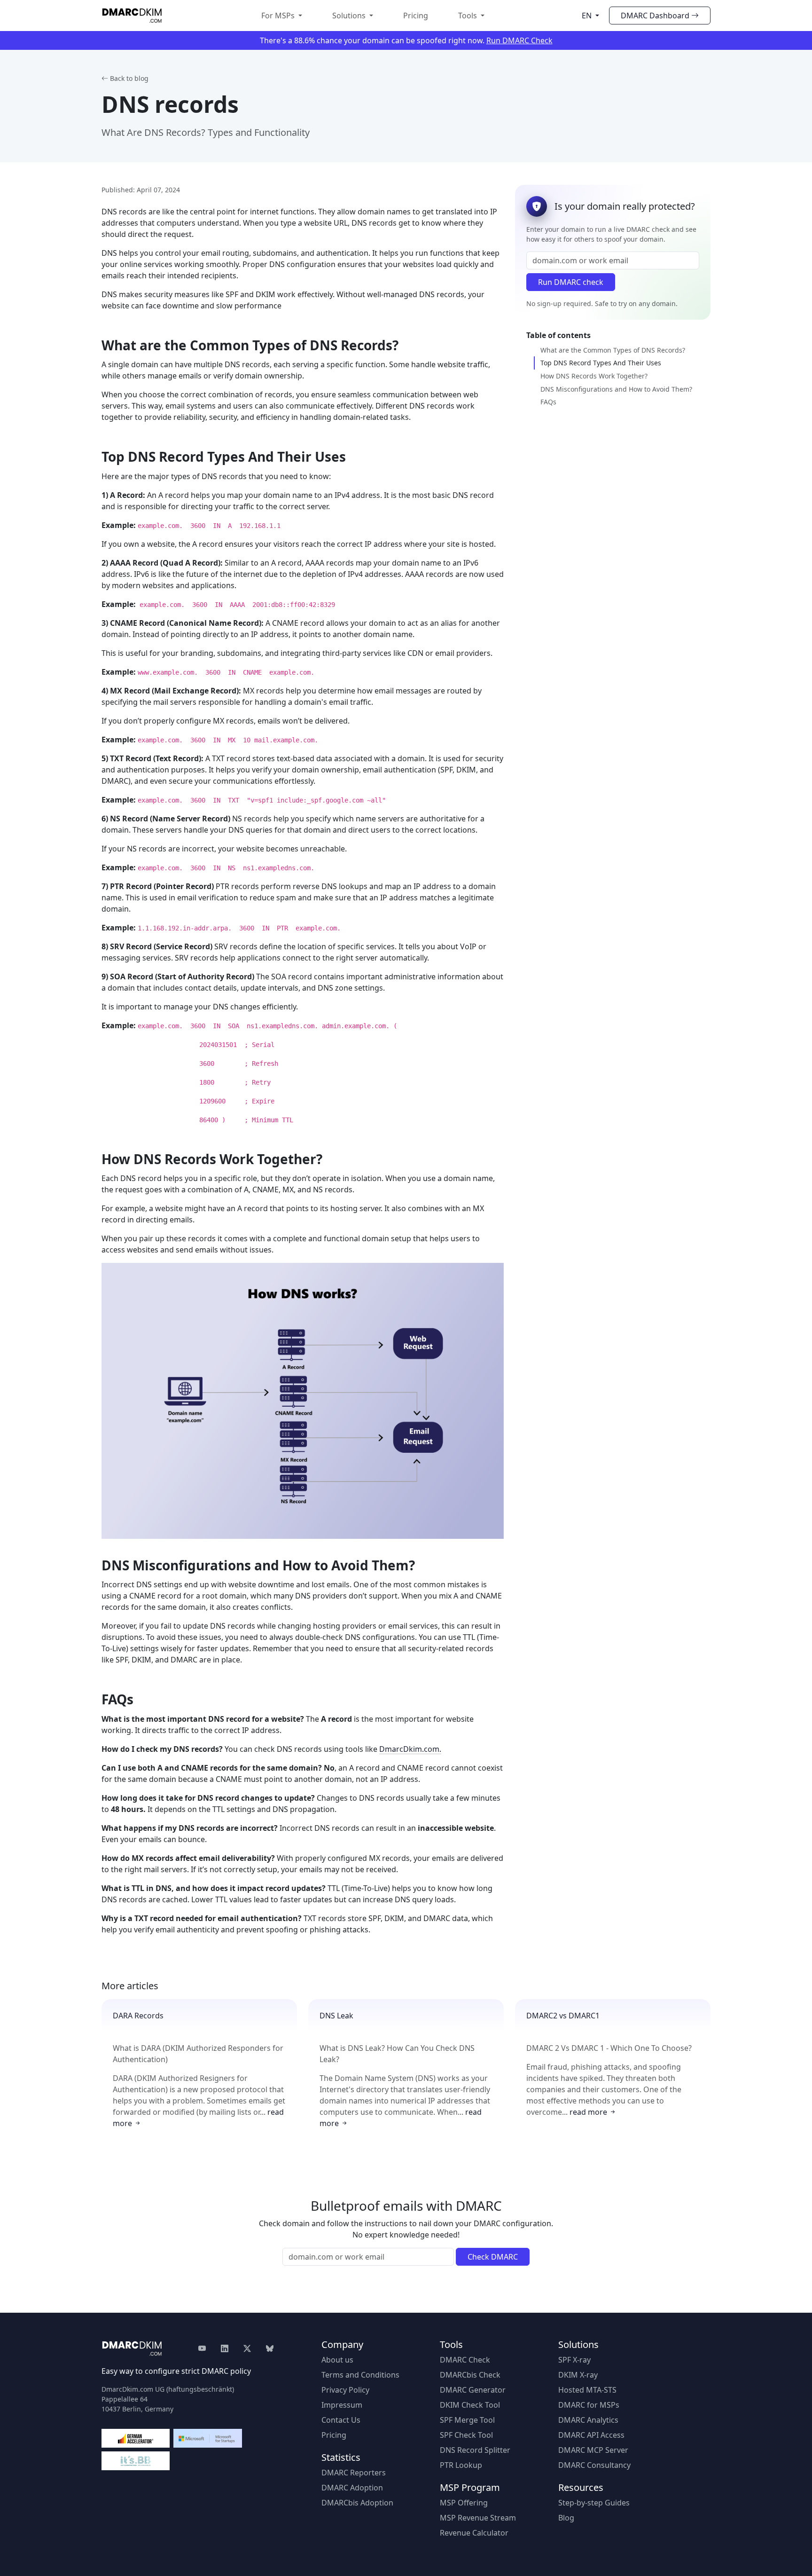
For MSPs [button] (279, 16)
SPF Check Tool (466, 2435)
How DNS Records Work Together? (594, 376)
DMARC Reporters (354, 2473)
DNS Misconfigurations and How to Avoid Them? (616, 389)
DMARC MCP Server (593, 2450)
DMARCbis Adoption (357, 2503)
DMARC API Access (591, 2435)
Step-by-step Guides (594, 2503)
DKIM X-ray (578, 2375)
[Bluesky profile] (270, 2348)
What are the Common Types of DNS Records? (613, 350)
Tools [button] (468, 16)
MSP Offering (464, 2503)
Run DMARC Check (519, 40)
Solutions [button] (350, 16)
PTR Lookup (461, 2465)
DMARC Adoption (352, 2488)
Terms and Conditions (360, 2375)
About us (337, 2360)
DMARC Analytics (588, 2420)
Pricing (416, 16)
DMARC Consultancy (594, 2465)
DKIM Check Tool (470, 2405)
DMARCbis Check (470, 2375)
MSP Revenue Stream (478, 2518)
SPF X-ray (574, 2360)
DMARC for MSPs (589, 2405)
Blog (566, 2518)
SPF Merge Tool (467, 2420)
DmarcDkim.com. (410, 1749)
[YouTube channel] (206, 2348)
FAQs (548, 402)
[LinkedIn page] (225, 2348)
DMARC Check (465, 2360)
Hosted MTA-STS (587, 2390)
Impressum (342, 2405)
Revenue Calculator (474, 2533)
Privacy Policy (345, 2390)
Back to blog (129, 78)
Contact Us (341, 2420)
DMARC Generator (473, 2390)
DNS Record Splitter (475, 2450)
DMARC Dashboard (655, 16)
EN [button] (588, 16)
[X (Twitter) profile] (247, 2348)
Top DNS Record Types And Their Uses (601, 363)
